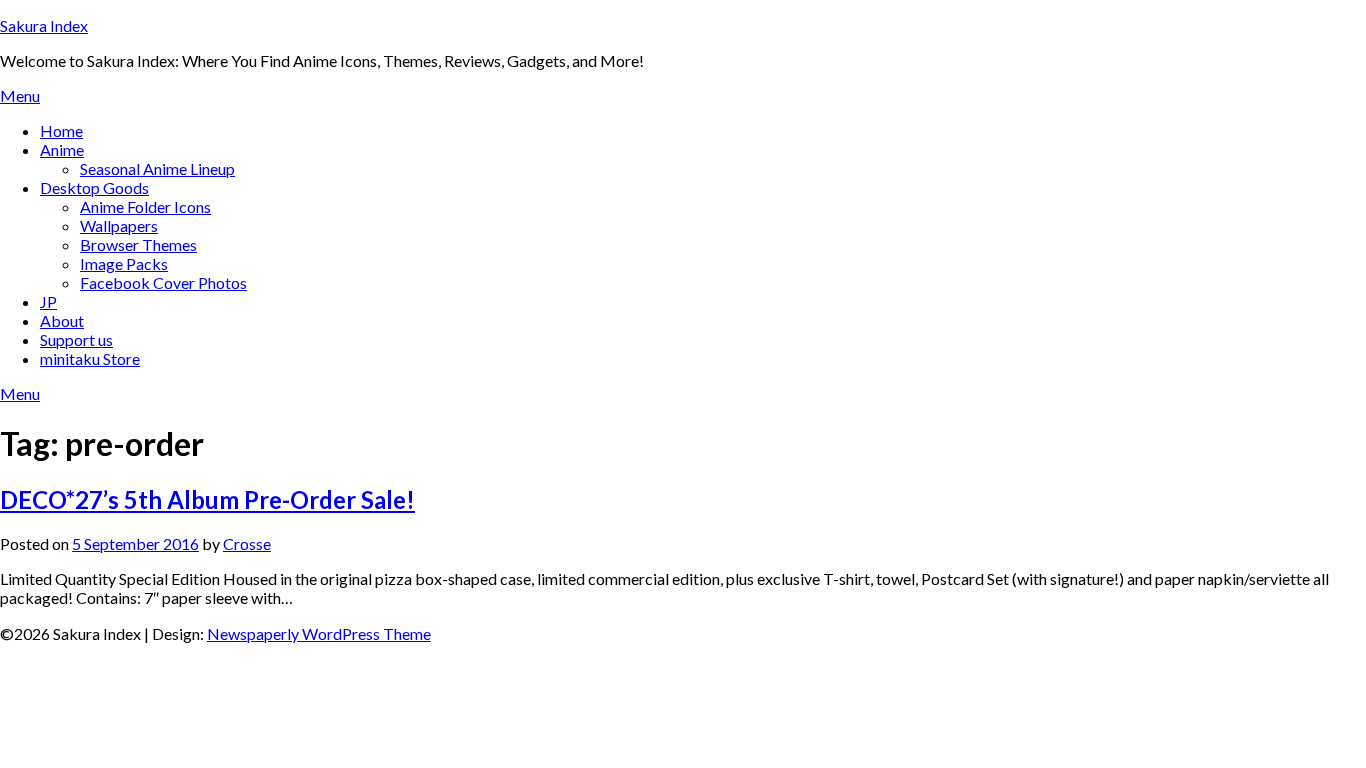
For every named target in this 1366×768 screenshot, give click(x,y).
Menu (20, 95)
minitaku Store (90, 358)
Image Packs (124, 263)
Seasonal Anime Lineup (157, 168)
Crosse (247, 543)
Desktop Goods (94, 187)
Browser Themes (138, 244)
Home (61, 130)
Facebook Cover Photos (163, 282)
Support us (76, 339)
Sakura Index (44, 25)
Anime (62, 149)
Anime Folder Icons (145, 206)
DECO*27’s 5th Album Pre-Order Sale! (207, 499)
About (62, 320)
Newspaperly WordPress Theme (319, 633)
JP (48, 301)
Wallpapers (119, 225)
